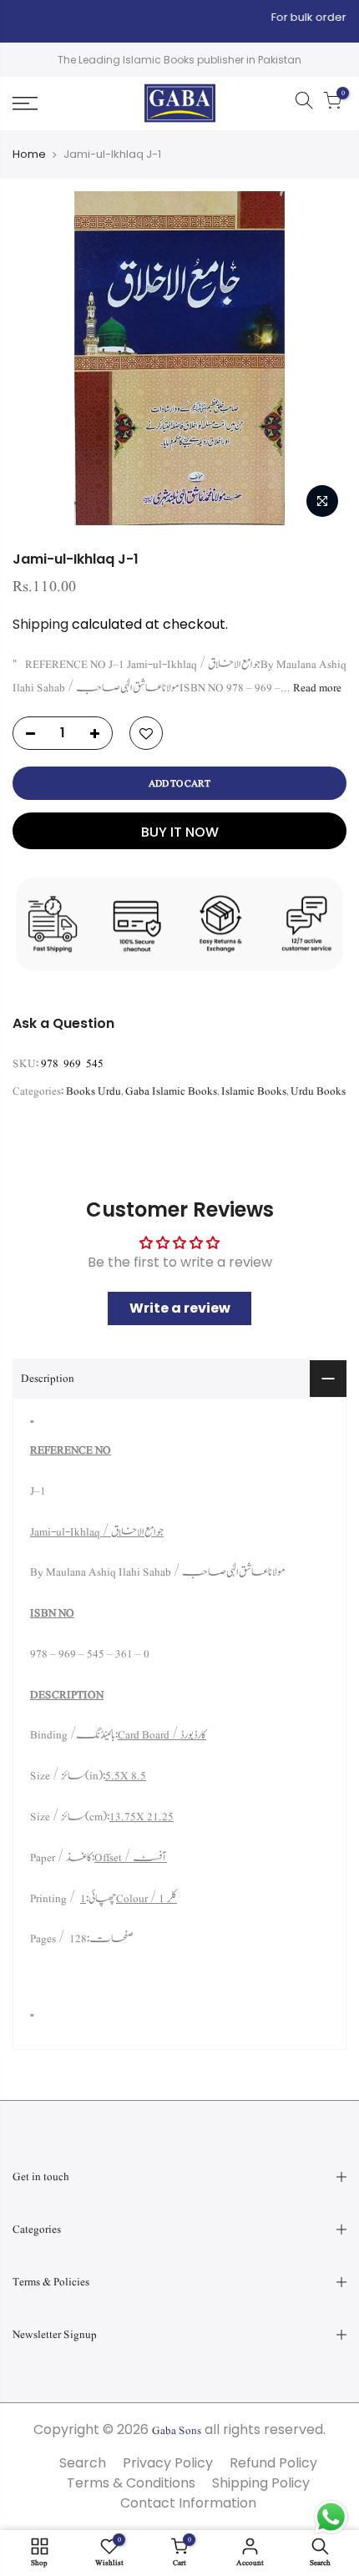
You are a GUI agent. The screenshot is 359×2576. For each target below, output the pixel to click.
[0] (332, 104)
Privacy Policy (168, 2463)
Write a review (180, 1308)
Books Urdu (94, 1091)
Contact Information (188, 2503)
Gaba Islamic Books (171, 1091)
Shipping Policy (261, 2483)
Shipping (40, 624)
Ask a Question (63, 1023)
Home (29, 154)
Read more (316, 688)
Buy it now (180, 832)
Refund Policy (273, 2463)
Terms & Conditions (131, 2483)
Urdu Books (318, 1091)
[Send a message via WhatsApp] (331, 2517)
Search (83, 2463)
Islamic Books (254, 1091)
